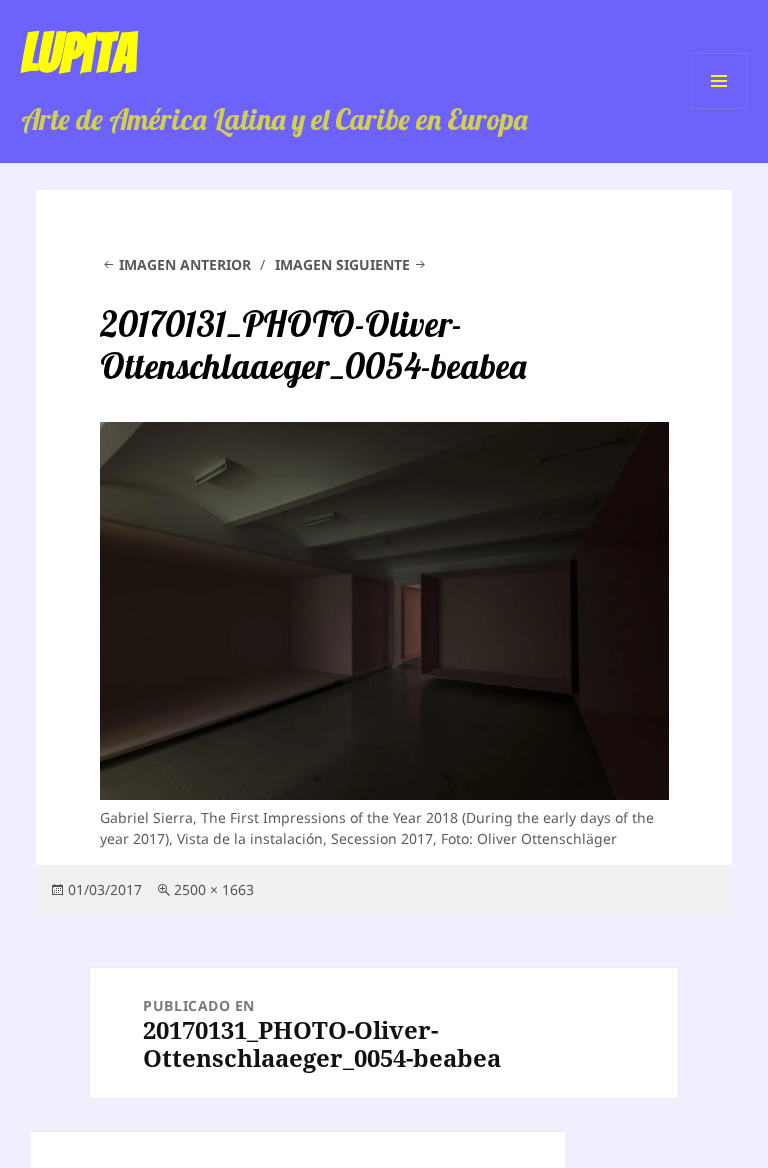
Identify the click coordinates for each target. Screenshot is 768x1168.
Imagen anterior (185, 264)
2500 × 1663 (214, 889)
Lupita (78, 53)
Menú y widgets (719, 108)
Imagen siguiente (342, 264)
